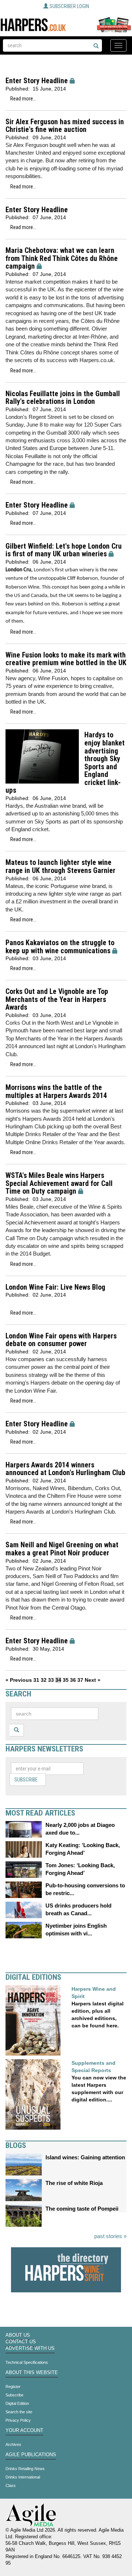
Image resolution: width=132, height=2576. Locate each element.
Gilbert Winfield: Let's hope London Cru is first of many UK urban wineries (64, 550)
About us (18, 2335)
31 (36, 1680)
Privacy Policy (18, 2420)
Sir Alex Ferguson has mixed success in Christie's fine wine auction (65, 126)
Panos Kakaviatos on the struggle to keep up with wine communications (60, 947)
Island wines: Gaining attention (85, 2157)
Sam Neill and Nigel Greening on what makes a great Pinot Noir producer (62, 1549)
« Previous (19, 1680)
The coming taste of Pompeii (82, 2209)
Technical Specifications (27, 2362)
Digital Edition (17, 2403)
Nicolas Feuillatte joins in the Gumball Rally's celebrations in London (63, 398)
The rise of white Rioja (74, 2183)
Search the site (19, 2412)
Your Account (24, 2431)
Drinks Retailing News (25, 2469)
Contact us (21, 2342)
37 (80, 1680)
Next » (93, 1680)
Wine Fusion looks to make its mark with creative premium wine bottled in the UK (66, 659)
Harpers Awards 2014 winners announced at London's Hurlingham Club (65, 1469)
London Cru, (19, 570)
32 (44, 1680)
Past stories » (110, 2236)
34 (58, 1680)
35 (66, 1680)
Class (11, 2485)
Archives (13, 2444)
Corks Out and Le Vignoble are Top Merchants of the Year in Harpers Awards (57, 999)
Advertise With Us (30, 2348)
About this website (32, 2373)
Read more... (23, 99)
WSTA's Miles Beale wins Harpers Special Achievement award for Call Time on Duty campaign (59, 1183)
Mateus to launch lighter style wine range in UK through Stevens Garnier (60, 867)
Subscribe (26, 1780)
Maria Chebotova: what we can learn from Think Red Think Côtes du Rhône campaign (62, 258)
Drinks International (23, 2477)
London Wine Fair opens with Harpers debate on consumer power (61, 1340)
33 (51, 1680)
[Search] (96, 46)
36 (73, 1680)
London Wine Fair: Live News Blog (55, 1287)
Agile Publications (31, 2455)
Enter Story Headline (37, 81)
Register (13, 2387)
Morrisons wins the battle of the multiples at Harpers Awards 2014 (56, 1092)
